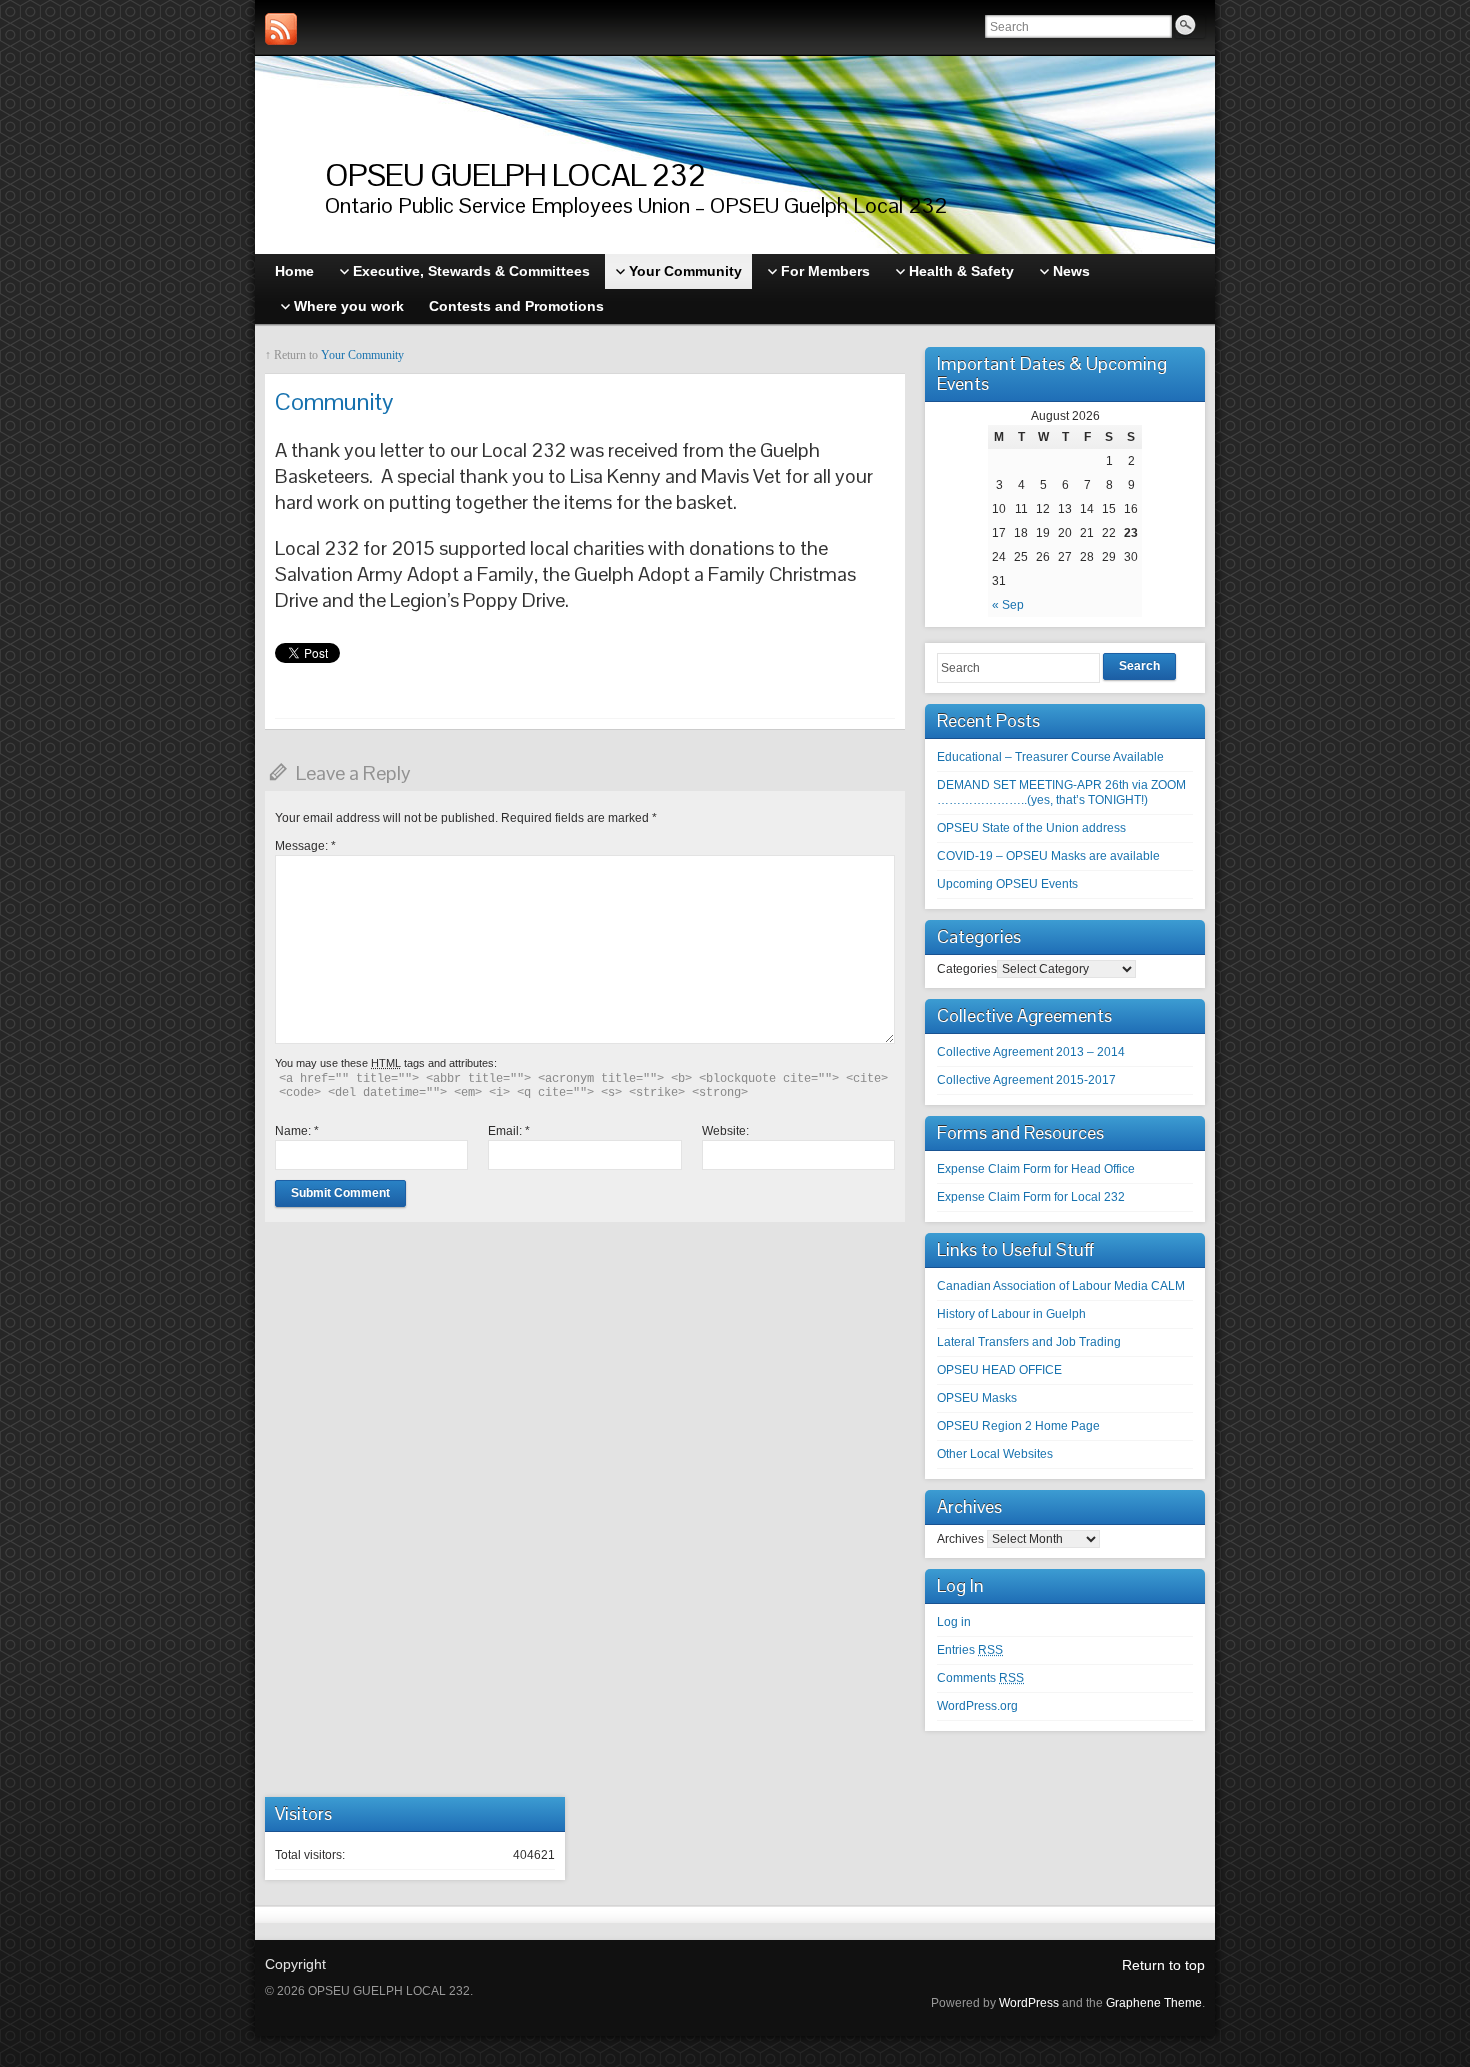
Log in (954, 1622)
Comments (980, 1678)
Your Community (362, 355)
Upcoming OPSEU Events (1007, 884)
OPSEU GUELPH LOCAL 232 (515, 174)
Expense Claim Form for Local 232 (1031, 1197)
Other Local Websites (995, 1454)
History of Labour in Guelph (1011, 1314)
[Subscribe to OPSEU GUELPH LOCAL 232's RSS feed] (281, 29)
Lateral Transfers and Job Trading (1029, 1342)
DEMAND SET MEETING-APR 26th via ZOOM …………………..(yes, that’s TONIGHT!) (1061, 792)
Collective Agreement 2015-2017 (1026, 1080)
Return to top (1163, 1965)
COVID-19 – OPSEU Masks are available (1048, 856)
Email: (509, 1131)
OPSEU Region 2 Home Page (1018, 1426)
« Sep (1008, 605)
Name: (297, 1131)
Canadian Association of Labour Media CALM (1061, 1286)
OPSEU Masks (977, 1398)
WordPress (1029, 2003)
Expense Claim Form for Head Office (1036, 1169)
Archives (960, 1539)
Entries (970, 1650)
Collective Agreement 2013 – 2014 (1031, 1052)
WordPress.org (977, 1706)
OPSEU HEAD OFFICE (999, 1370)
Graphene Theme (1154, 2003)
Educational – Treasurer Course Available (1050, 757)
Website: (725, 1131)
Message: (305, 846)
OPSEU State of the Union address (1031, 828)
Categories (967, 969)
